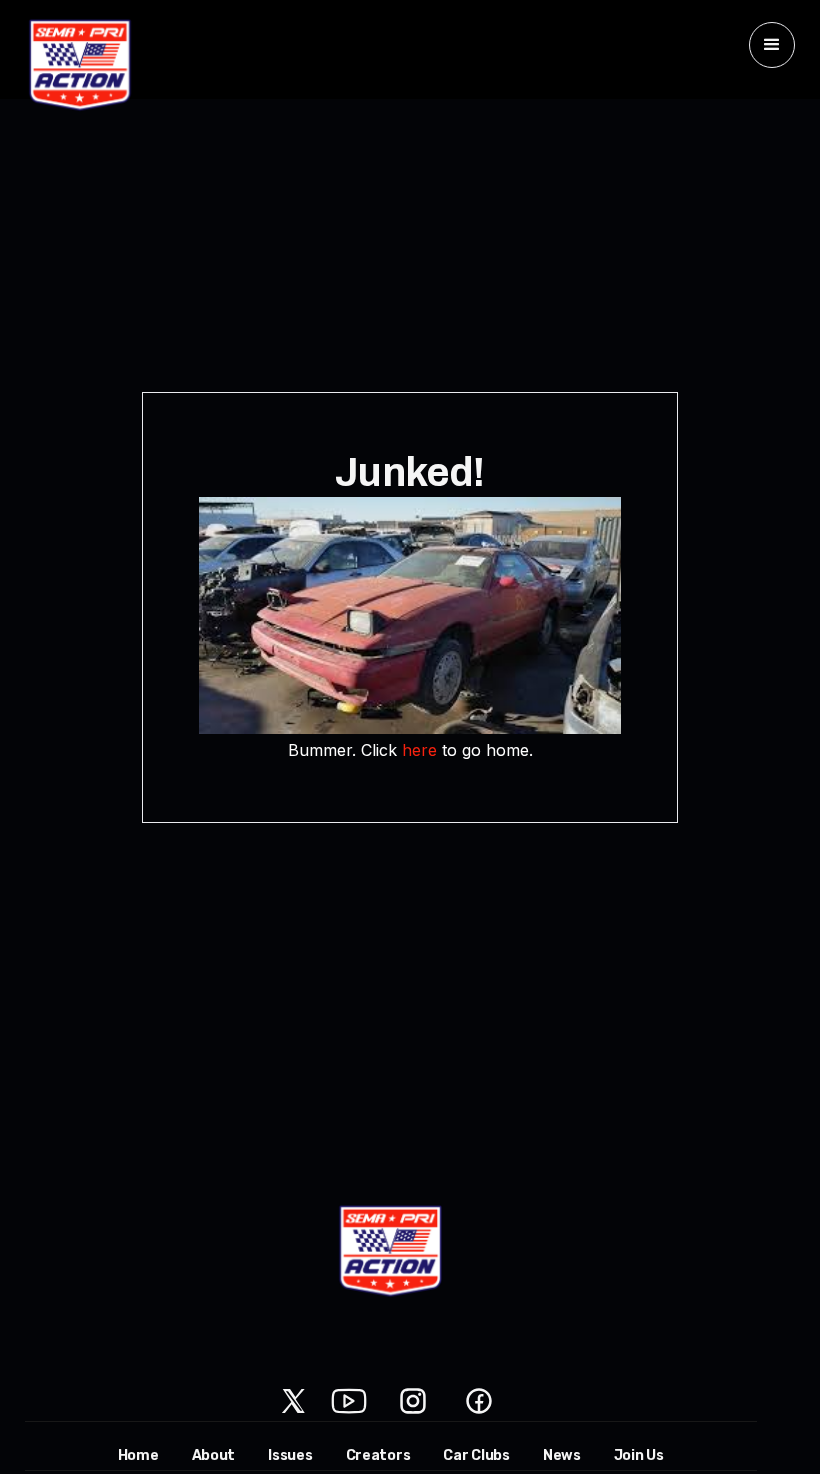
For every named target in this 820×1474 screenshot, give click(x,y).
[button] (772, 45)
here (419, 750)
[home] (80, 65)
